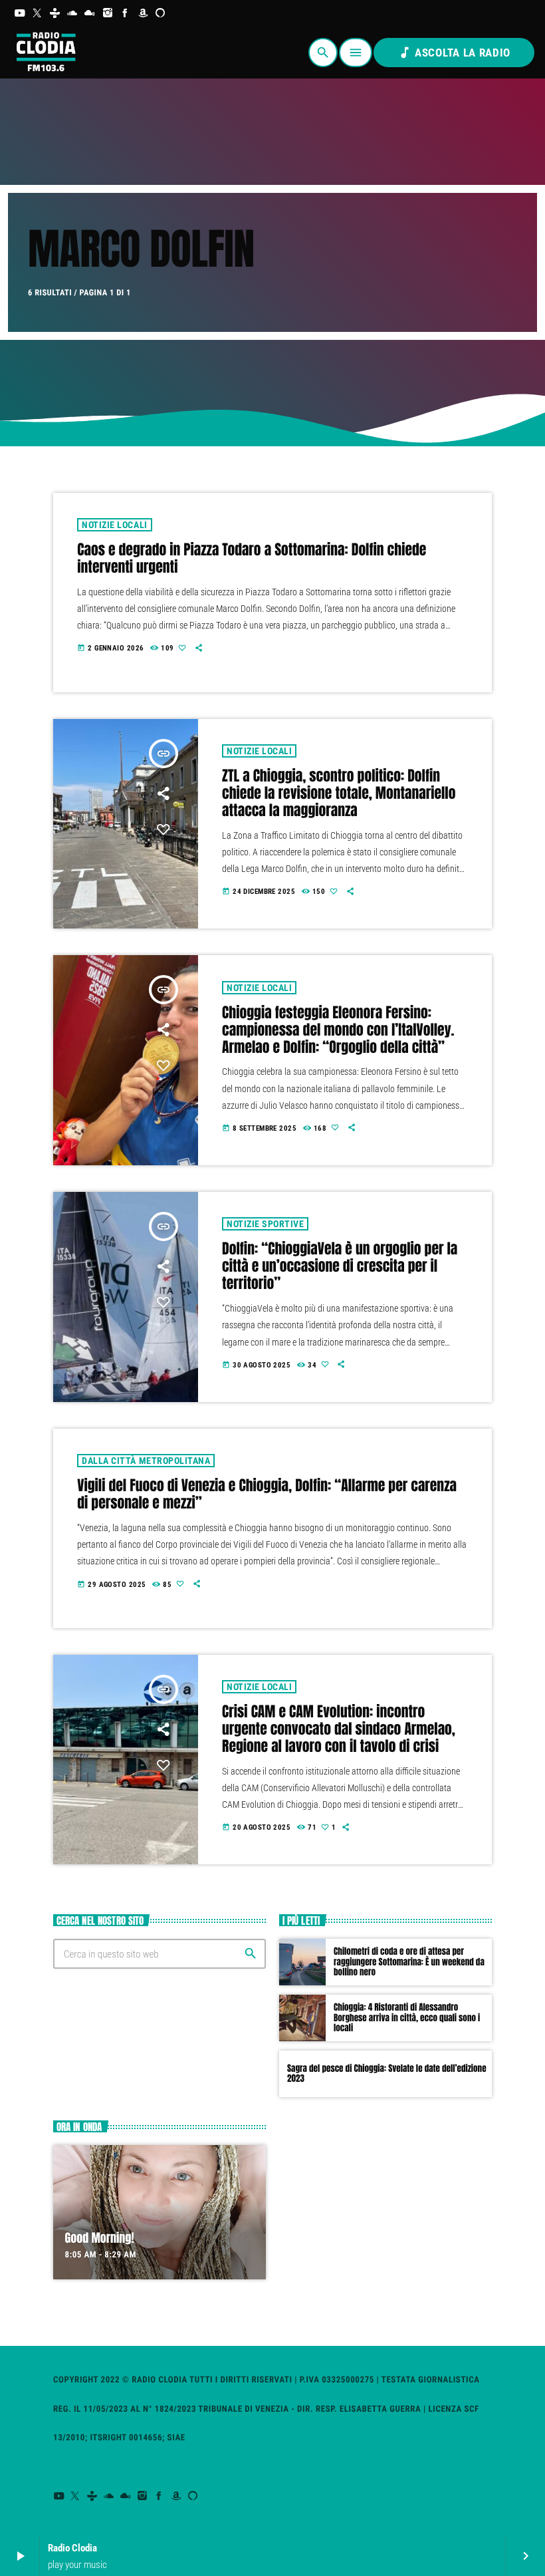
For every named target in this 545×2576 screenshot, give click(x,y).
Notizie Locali (114, 525)
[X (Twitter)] (38, 13)
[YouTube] (20, 13)
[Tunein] (55, 13)
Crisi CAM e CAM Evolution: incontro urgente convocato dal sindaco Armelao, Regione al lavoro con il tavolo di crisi (339, 1729)
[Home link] (45, 53)
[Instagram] (108, 13)
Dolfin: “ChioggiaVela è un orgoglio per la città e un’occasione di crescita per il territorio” (340, 1266)
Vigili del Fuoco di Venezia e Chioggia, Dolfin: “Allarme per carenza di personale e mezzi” (267, 1495)
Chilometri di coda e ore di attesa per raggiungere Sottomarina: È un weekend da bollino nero (409, 1962)
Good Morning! (100, 2238)
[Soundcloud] (73, 13)
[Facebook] (125, 13)
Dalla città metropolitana (146, 1461)
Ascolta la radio (454, 53)
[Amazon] (143, 13)
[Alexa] (161, 13)
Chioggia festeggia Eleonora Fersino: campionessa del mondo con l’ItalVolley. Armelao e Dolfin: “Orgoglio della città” (338, 1030)
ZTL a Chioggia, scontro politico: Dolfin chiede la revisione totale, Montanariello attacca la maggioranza (339, 793)
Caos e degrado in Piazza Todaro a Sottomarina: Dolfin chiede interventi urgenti (252, 559)
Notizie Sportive (265, 1224)
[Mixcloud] (90, 13)
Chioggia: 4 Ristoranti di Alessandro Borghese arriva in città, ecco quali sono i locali (407, 2018)
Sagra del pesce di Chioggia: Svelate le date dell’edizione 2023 (387, 2074)
